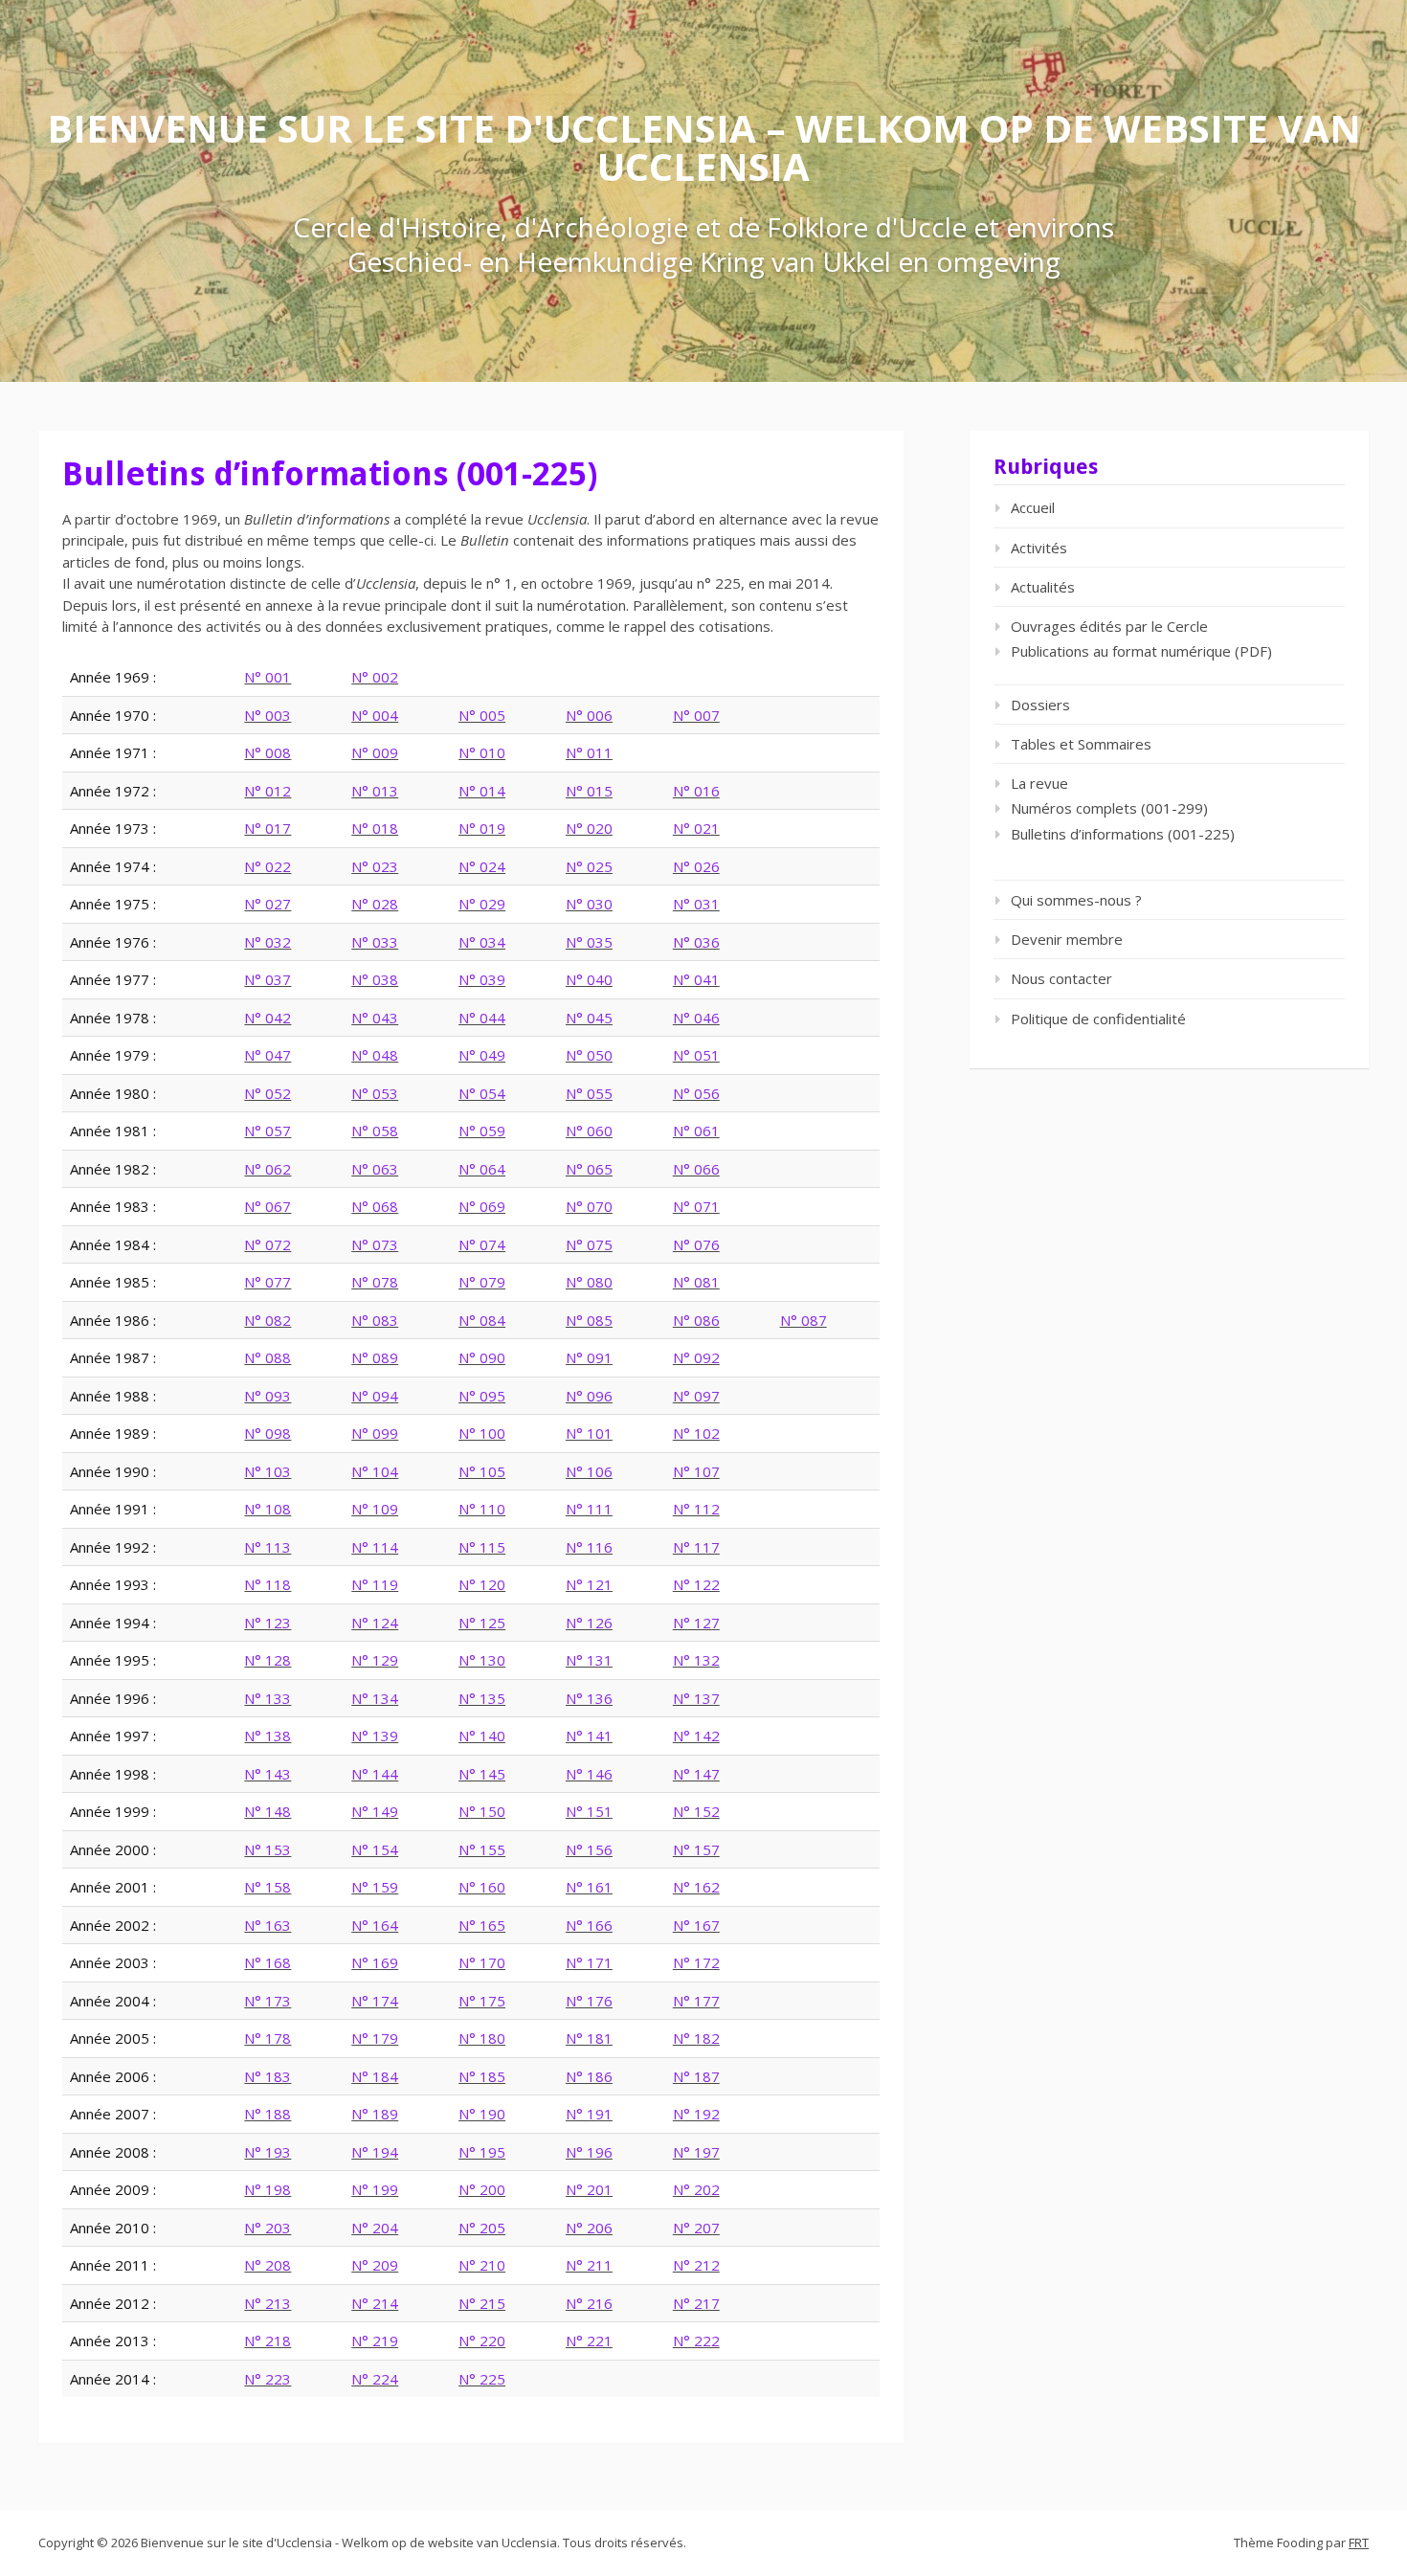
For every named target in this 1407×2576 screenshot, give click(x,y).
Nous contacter (1061, 978)
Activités (1039, 548)
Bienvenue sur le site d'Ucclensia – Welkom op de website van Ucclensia (704, 147)
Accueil (1033, 507)
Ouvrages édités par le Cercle (1109, 626)
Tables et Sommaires (1081, 744)
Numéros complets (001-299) (1109, 808)
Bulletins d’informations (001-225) (1123, 834)
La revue (1039, 783)
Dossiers (1040, 705)
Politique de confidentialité (1098, 1019)
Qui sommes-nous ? (1076, 900)
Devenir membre (1067, 939)
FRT (1359, 2542)
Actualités (1043, 587)
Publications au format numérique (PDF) (1141, 651)
